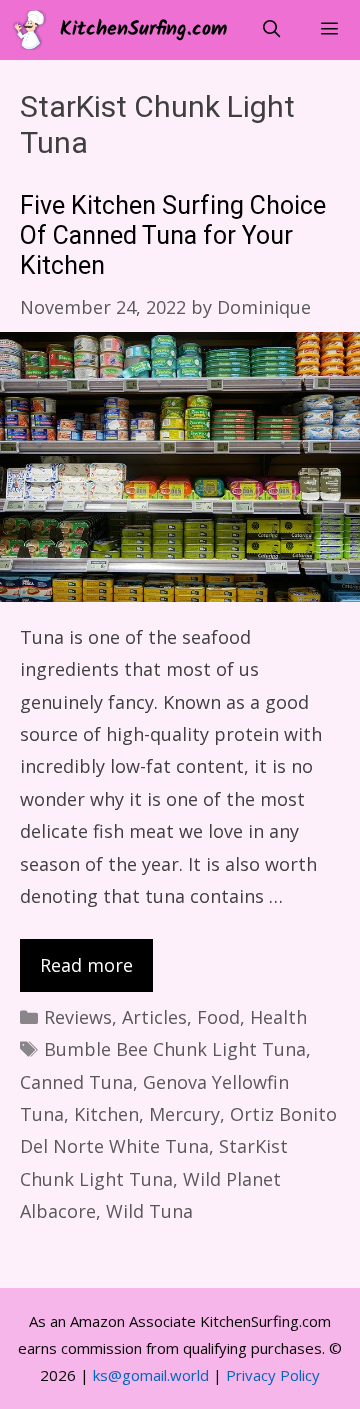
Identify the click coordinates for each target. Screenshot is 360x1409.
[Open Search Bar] (271, 30)
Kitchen (106, 1114)
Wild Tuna (149, 1211)
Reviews (78, 1017)
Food (218, 1017)
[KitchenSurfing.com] (35, 30)
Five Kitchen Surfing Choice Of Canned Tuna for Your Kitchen (173, 236)
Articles (154, 1017)
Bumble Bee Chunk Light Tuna (175, 1049)
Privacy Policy (273, 1375)
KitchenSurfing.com (143, 30)
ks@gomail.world (151, 1375)
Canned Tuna (76, 1082)
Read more (86, 965)
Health (278, 1017)
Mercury (184, 1114)
